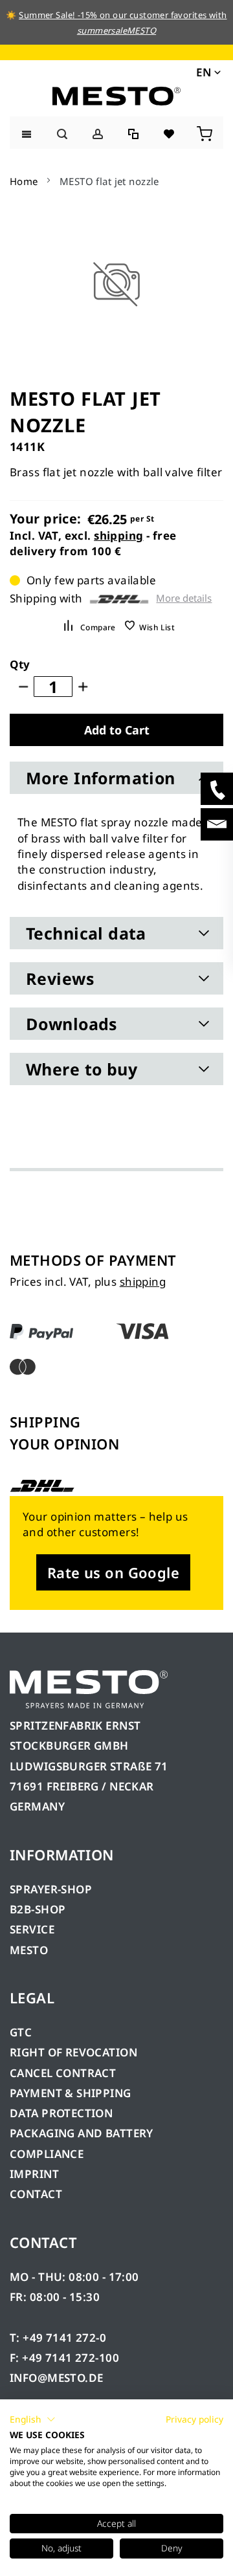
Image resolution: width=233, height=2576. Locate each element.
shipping (118, 535)
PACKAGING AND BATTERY (83, 2133)
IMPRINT (34, 2174)
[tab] (116, 778)
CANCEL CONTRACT (63, 2073)
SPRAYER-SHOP (51, 1889)
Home (24, 181)
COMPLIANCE (47, 2154)
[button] (207, 72)
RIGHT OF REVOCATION (73, 2052)
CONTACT (36, 2194)
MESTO (29, 1950)
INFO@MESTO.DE (56, 2378)
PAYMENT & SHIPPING (71, 2093)
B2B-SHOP (38, 1909)
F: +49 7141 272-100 (64, 2358)
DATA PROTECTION (61, 2113)
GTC (21, 2032)
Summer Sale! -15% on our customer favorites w (117, 15)
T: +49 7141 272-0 (58, 2338)
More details (184, 598)
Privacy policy (194, 2419)
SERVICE (32, 1929)
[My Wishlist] (170, 132)
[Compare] (134, 132)
